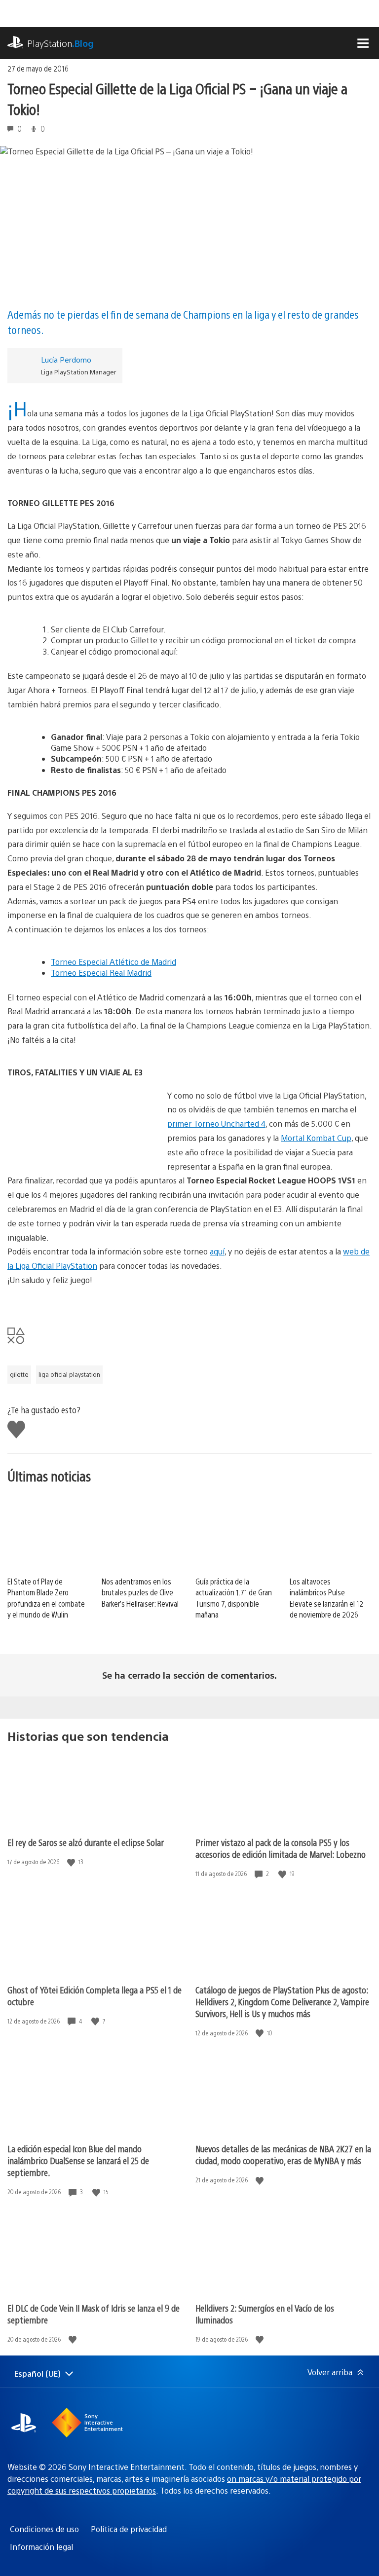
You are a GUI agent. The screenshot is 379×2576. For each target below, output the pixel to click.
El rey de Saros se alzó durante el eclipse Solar (86, 1842)
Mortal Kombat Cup (316, 1138)
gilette (19, 1374)
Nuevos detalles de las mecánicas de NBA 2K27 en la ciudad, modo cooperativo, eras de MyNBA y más (283, 2154)
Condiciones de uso (44, 2529)
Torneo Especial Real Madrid (101, 973)
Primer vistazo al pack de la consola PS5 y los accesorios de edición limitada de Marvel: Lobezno (281, 1848)
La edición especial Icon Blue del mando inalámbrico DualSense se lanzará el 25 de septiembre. (78, 2160)
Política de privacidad (129, 2529)
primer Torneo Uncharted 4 (216, 1123)
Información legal (41, 2547)
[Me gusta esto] (72, 1862)
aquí (217, 1251)
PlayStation (60, 43)
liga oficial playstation (69, 1374)
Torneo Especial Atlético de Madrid (114, 962)
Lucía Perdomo (66, 359)
